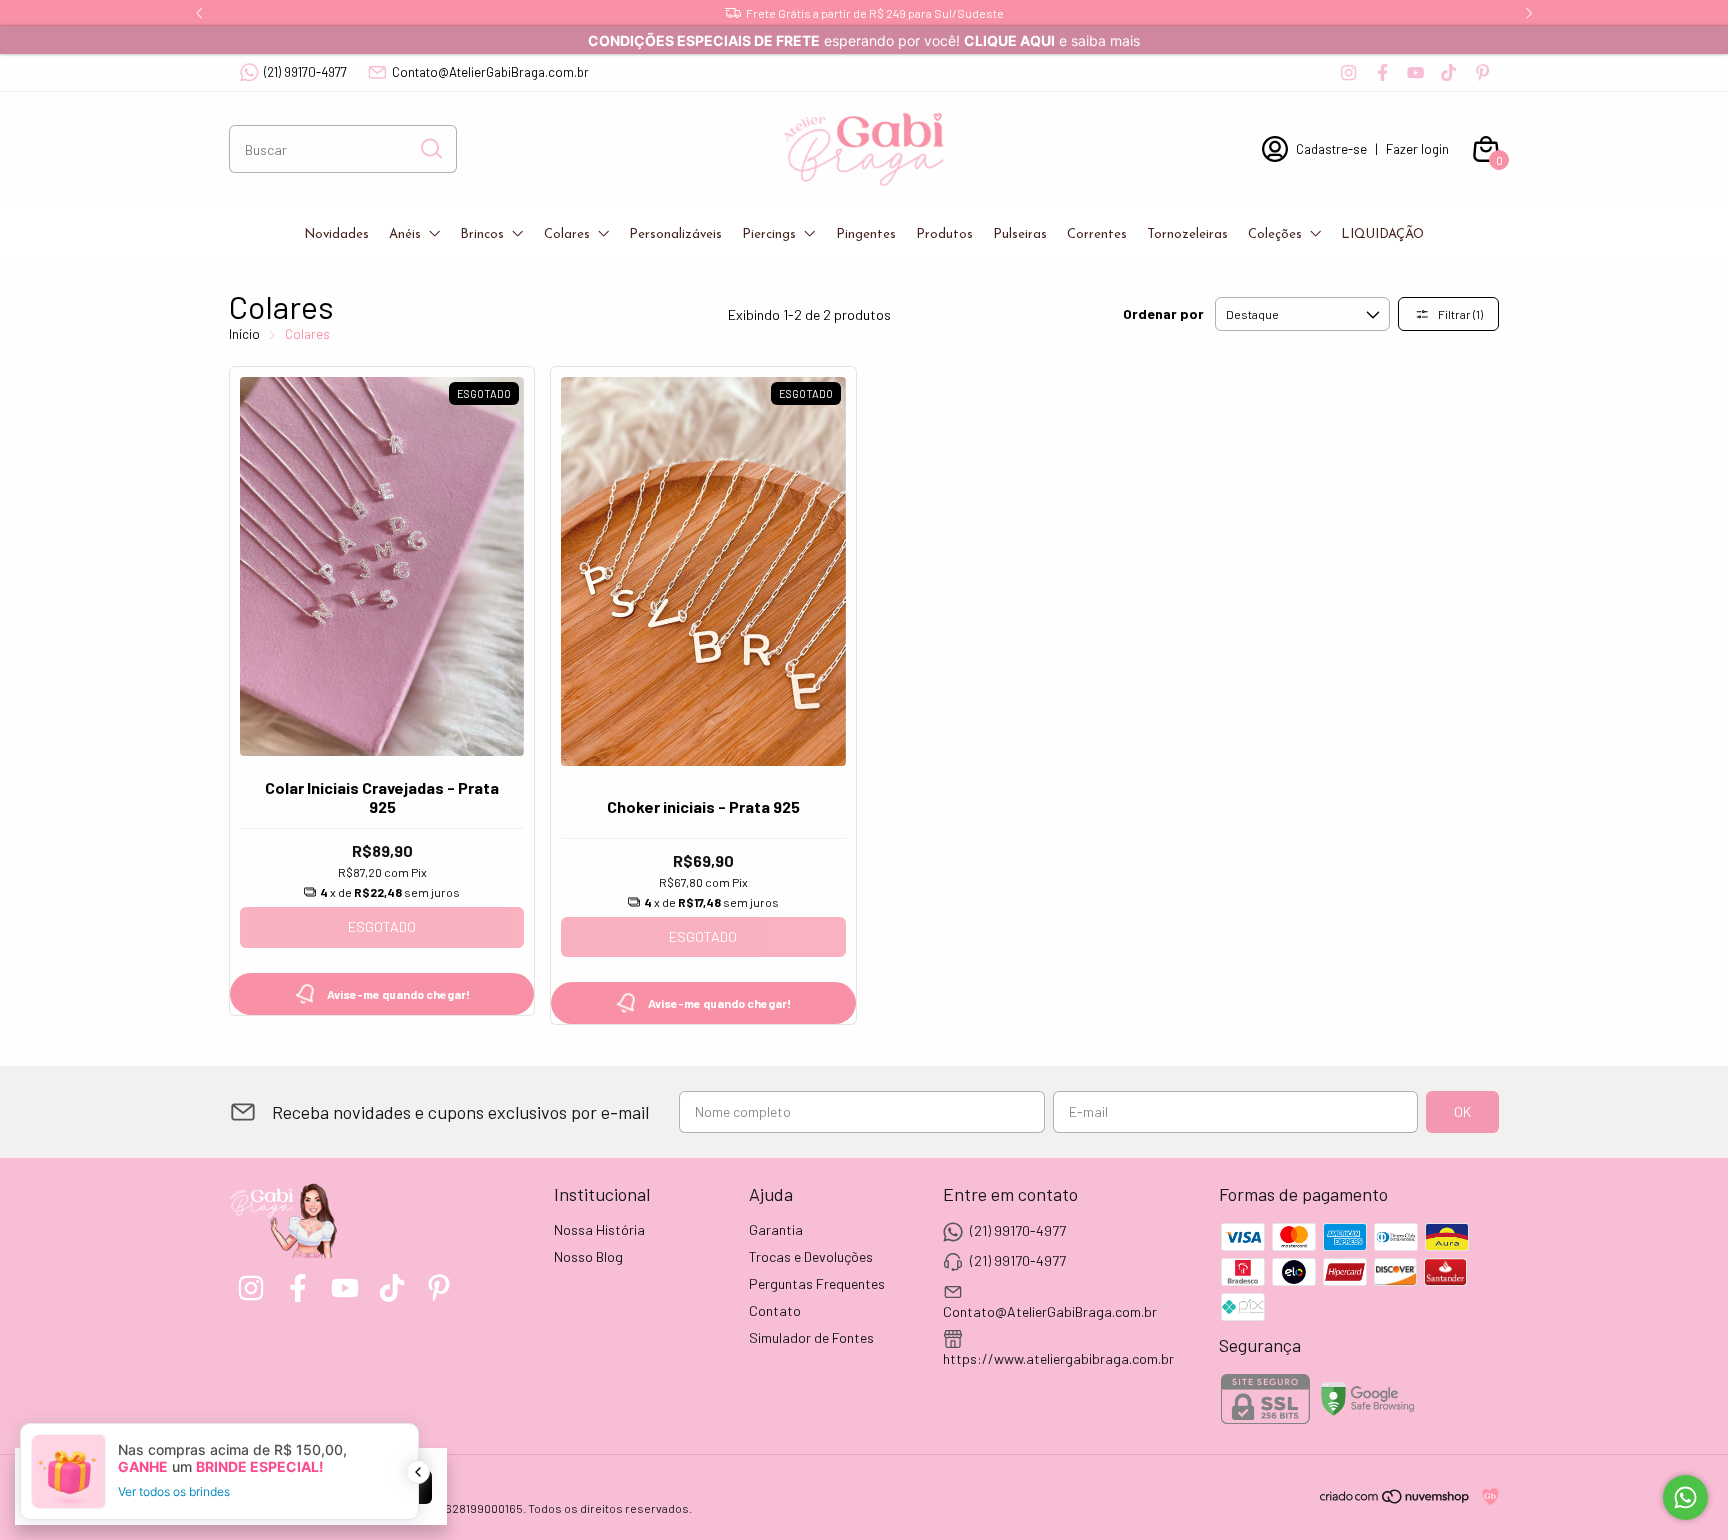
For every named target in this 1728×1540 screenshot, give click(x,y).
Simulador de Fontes (811, 1337)
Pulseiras (1020, 234)
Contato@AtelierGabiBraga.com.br (490, 72)
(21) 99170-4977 (305, 72)
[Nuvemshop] (1395, 1499)
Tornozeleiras (1187, 234)
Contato (775, 1310)
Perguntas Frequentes (817, 1283)
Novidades (336, 234)
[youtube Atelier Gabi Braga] (1415, 72)
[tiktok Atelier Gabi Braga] (1448, 72)
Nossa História (599, 1229)
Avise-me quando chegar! (398, 994)
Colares (567, 234)
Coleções (1275, 234)
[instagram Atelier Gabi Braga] (1348, 72)
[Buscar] (430, 148)
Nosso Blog (588, 1256)
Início (244, 334)
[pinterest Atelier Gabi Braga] (1482, 72)
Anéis (405, 234)
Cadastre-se (1331, 149)
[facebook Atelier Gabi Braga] (1382, 72)
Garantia (776, 1229)
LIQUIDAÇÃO (1382, 234)
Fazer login (1417, 149)
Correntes (1097, 234)
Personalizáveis (675, 234)
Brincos (482, 234)
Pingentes (866, 234)
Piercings (769, 234)
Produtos (944, 234)
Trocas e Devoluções (811, 1256)
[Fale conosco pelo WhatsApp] (1685, 1497)
